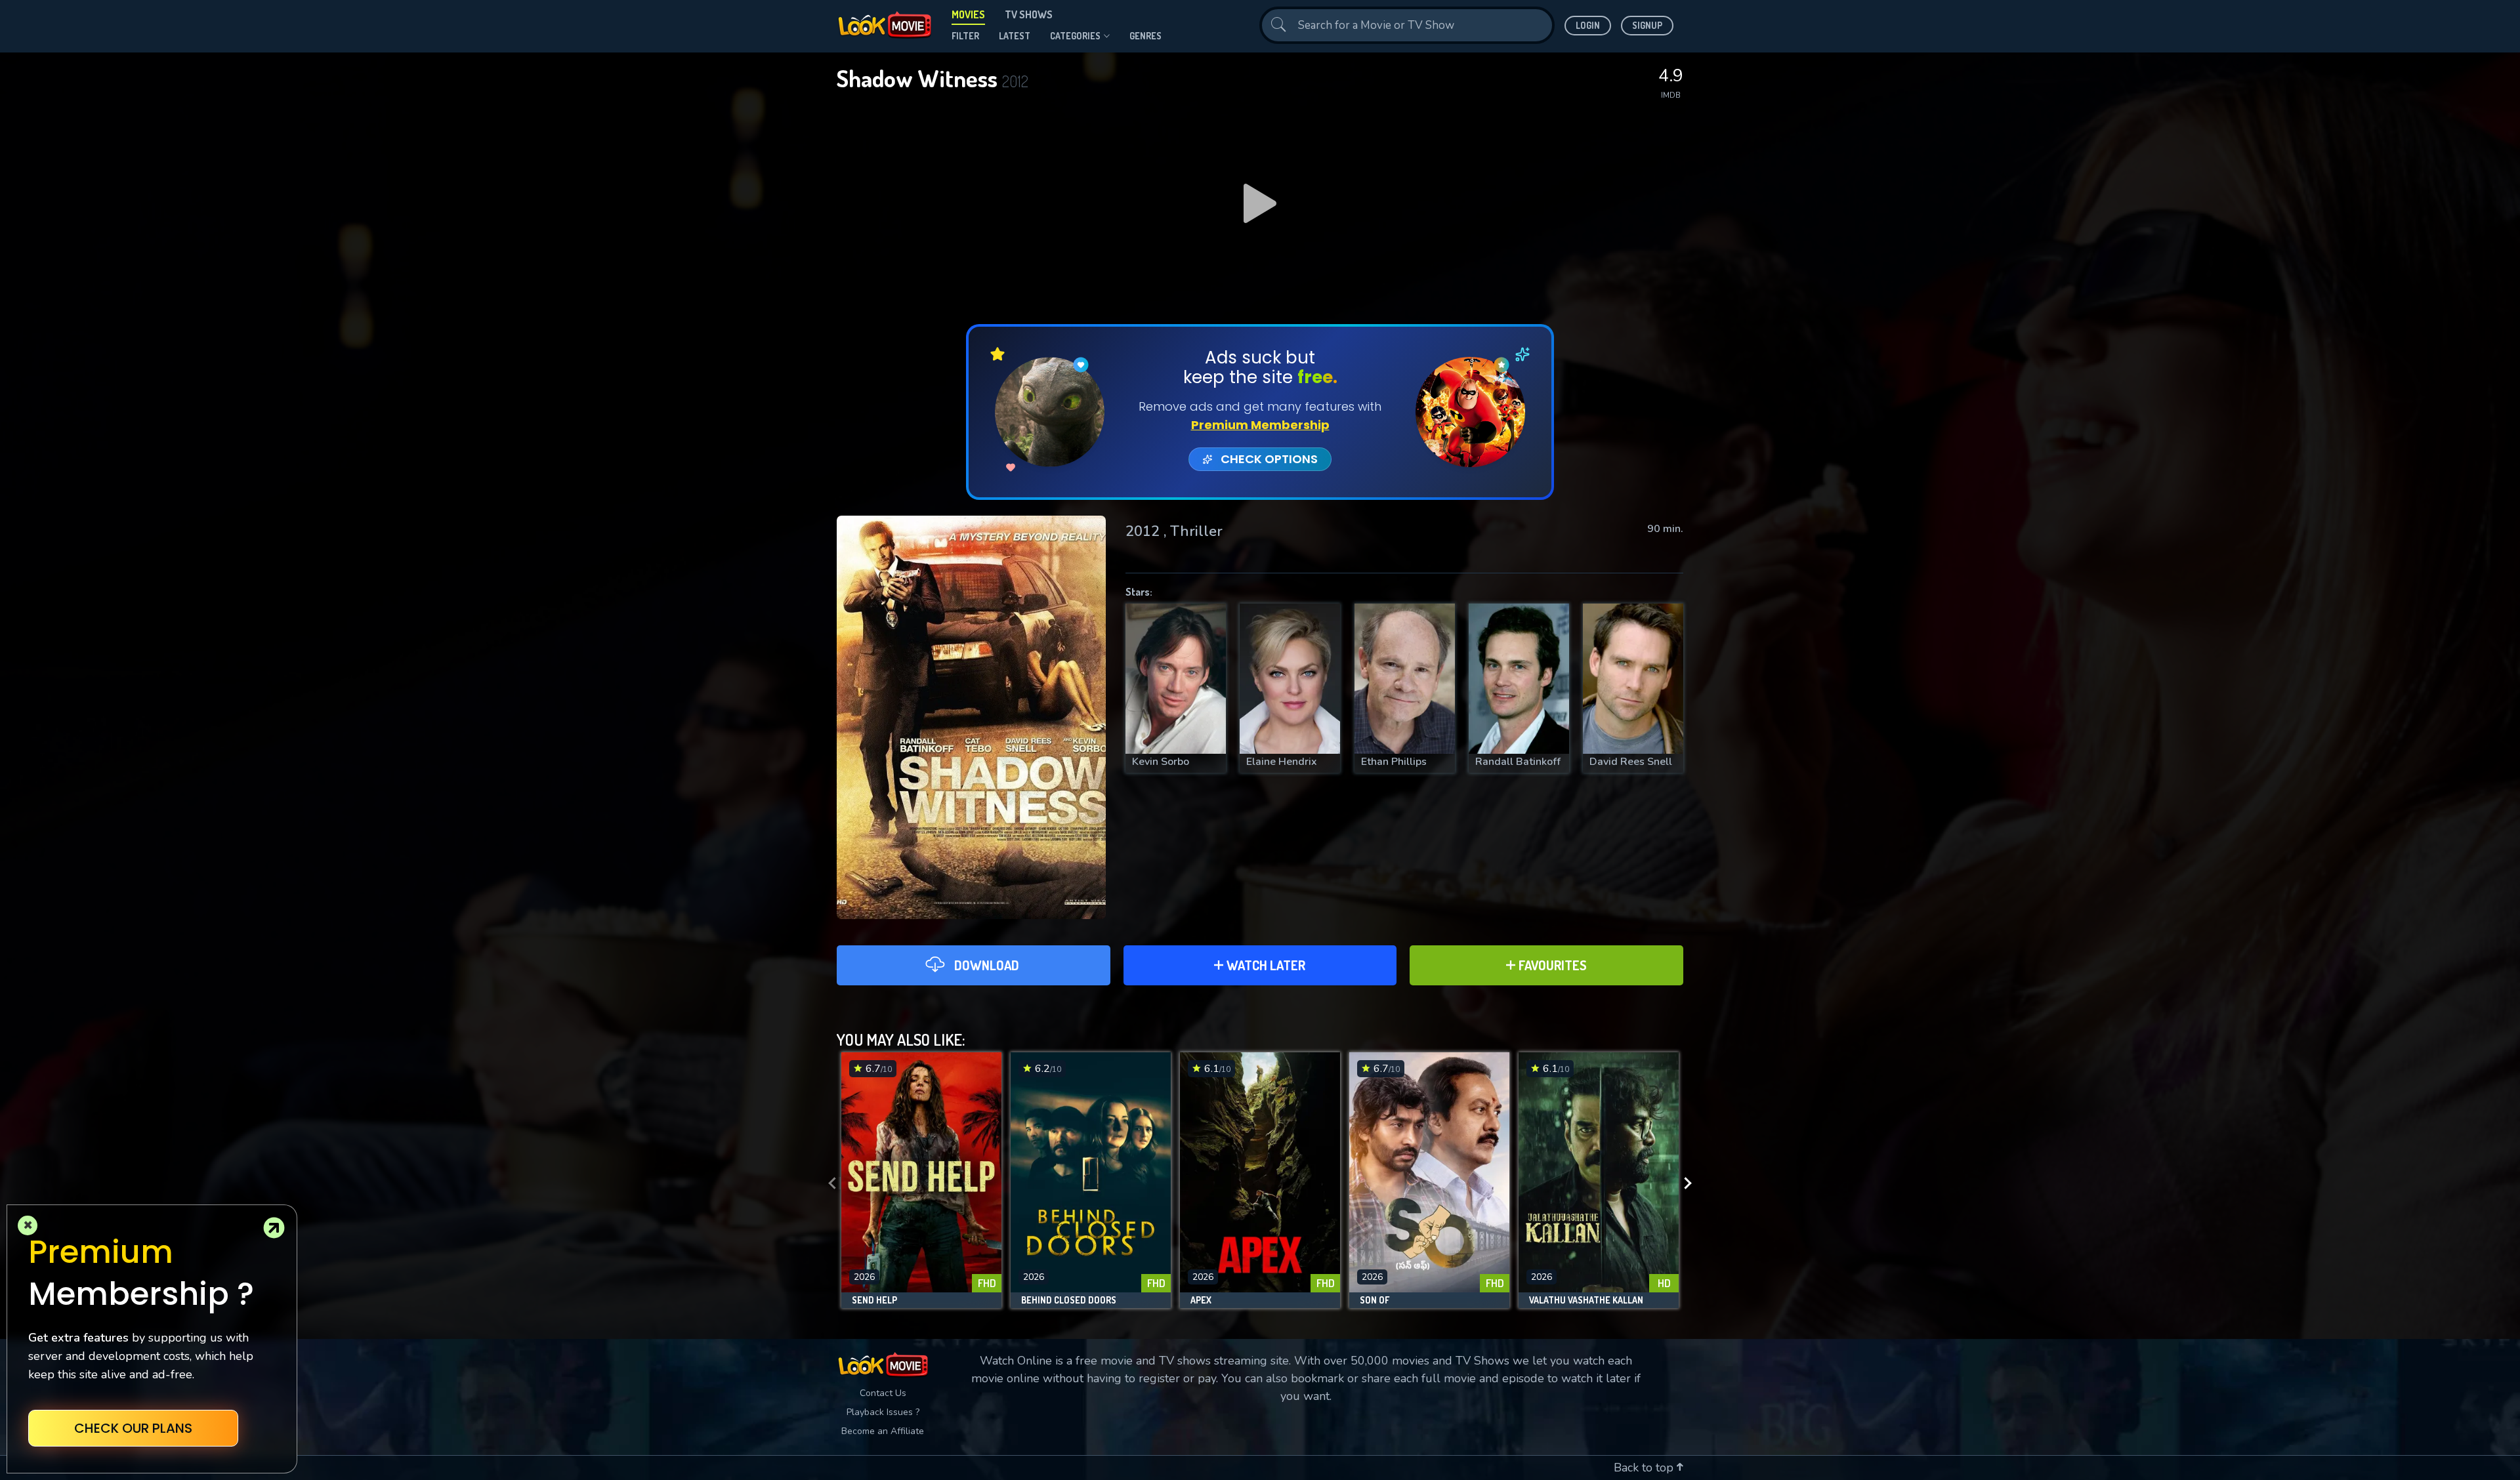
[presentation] (828, 1183)
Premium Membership (1260, 425)
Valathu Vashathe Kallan (1586, 1300)
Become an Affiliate (883, 1431)
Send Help (874, 1300)
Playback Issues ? (883, 1412)
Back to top (1645, 1468)
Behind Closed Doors (1069, 1300)
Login (1588, 25)
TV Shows (1029, 14)
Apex (1201, 1300)
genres (1145, 36)
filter (965, 36)
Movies (968, 14)
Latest (1015, 36)
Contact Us (883, 1393)
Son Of (1375, 1300)
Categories (1075, 36)
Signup (1647, 25)
